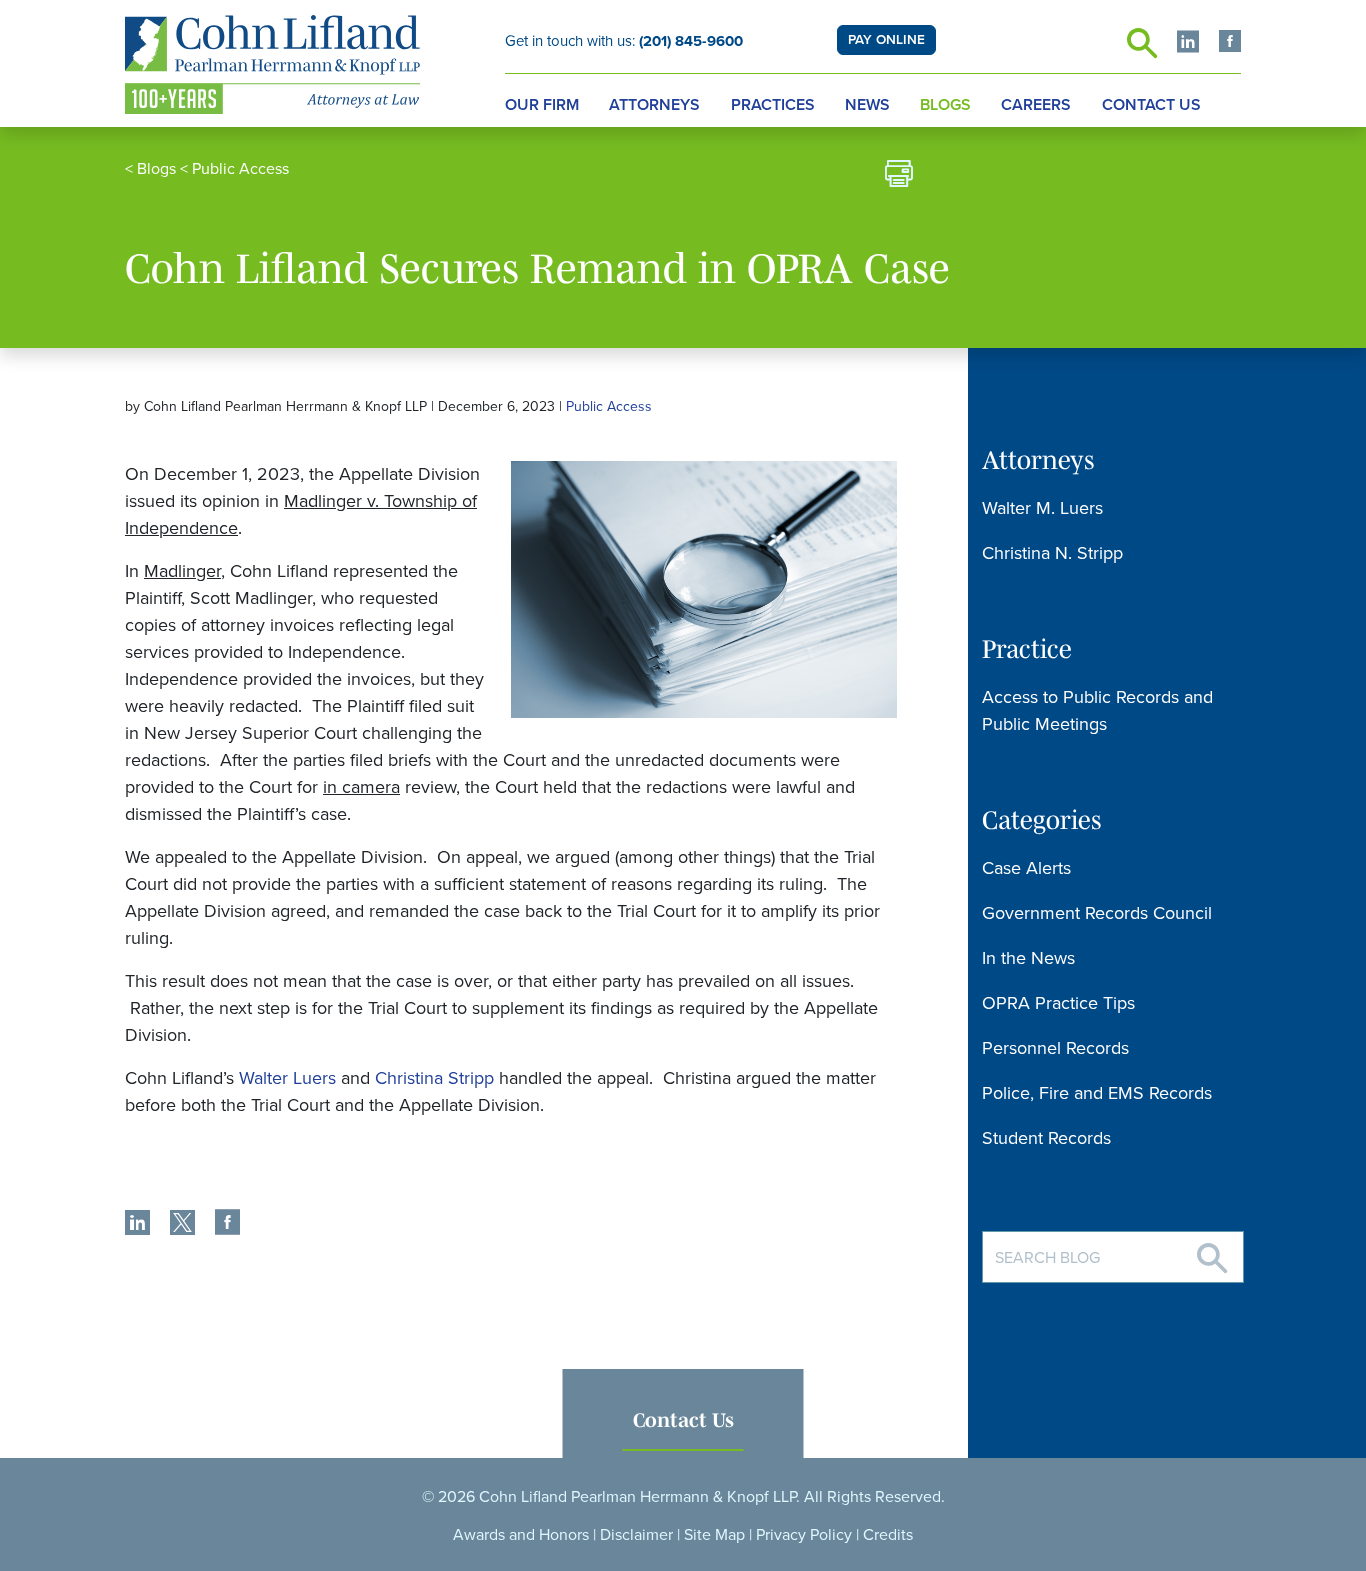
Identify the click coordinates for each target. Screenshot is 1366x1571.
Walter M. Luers (1042, 508)
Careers (1036, 105)
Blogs (945, 105)
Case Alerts (1026, 868)
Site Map (714, 1535)
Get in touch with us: (624, 41)
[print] (899, 176)
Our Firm (542, 105)
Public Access (240, 169)
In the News (1028, 958)
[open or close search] (1142, 49)
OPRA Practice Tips (1058, 1003)
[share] (137, 1225)
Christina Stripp (434, 1078)
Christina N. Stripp (1052, 553)
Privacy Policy (804, 1535)
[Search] (1212, 1250)
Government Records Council (1097, 913)
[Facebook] (1230, 44)
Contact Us (1151, 105)
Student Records (1046, 1138)
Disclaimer (636, 1535)
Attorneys (654, 105)
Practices (773, 105)
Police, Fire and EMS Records (1097, 1093)
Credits (888, 1535)
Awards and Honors (521, 1535)
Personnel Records (1055, 1048)
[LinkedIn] (1188, 44)
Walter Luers (287, 1078)
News (867, 105)
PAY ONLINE (886, 40)
